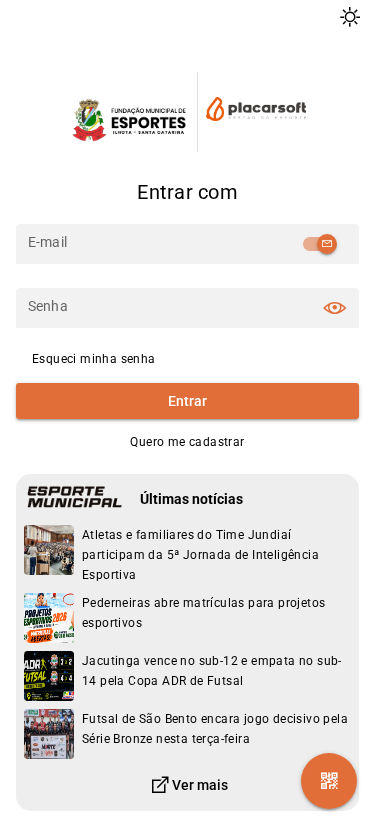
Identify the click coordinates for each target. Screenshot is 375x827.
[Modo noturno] (350, 17)
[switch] (319, 244)
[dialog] (187, 555)
